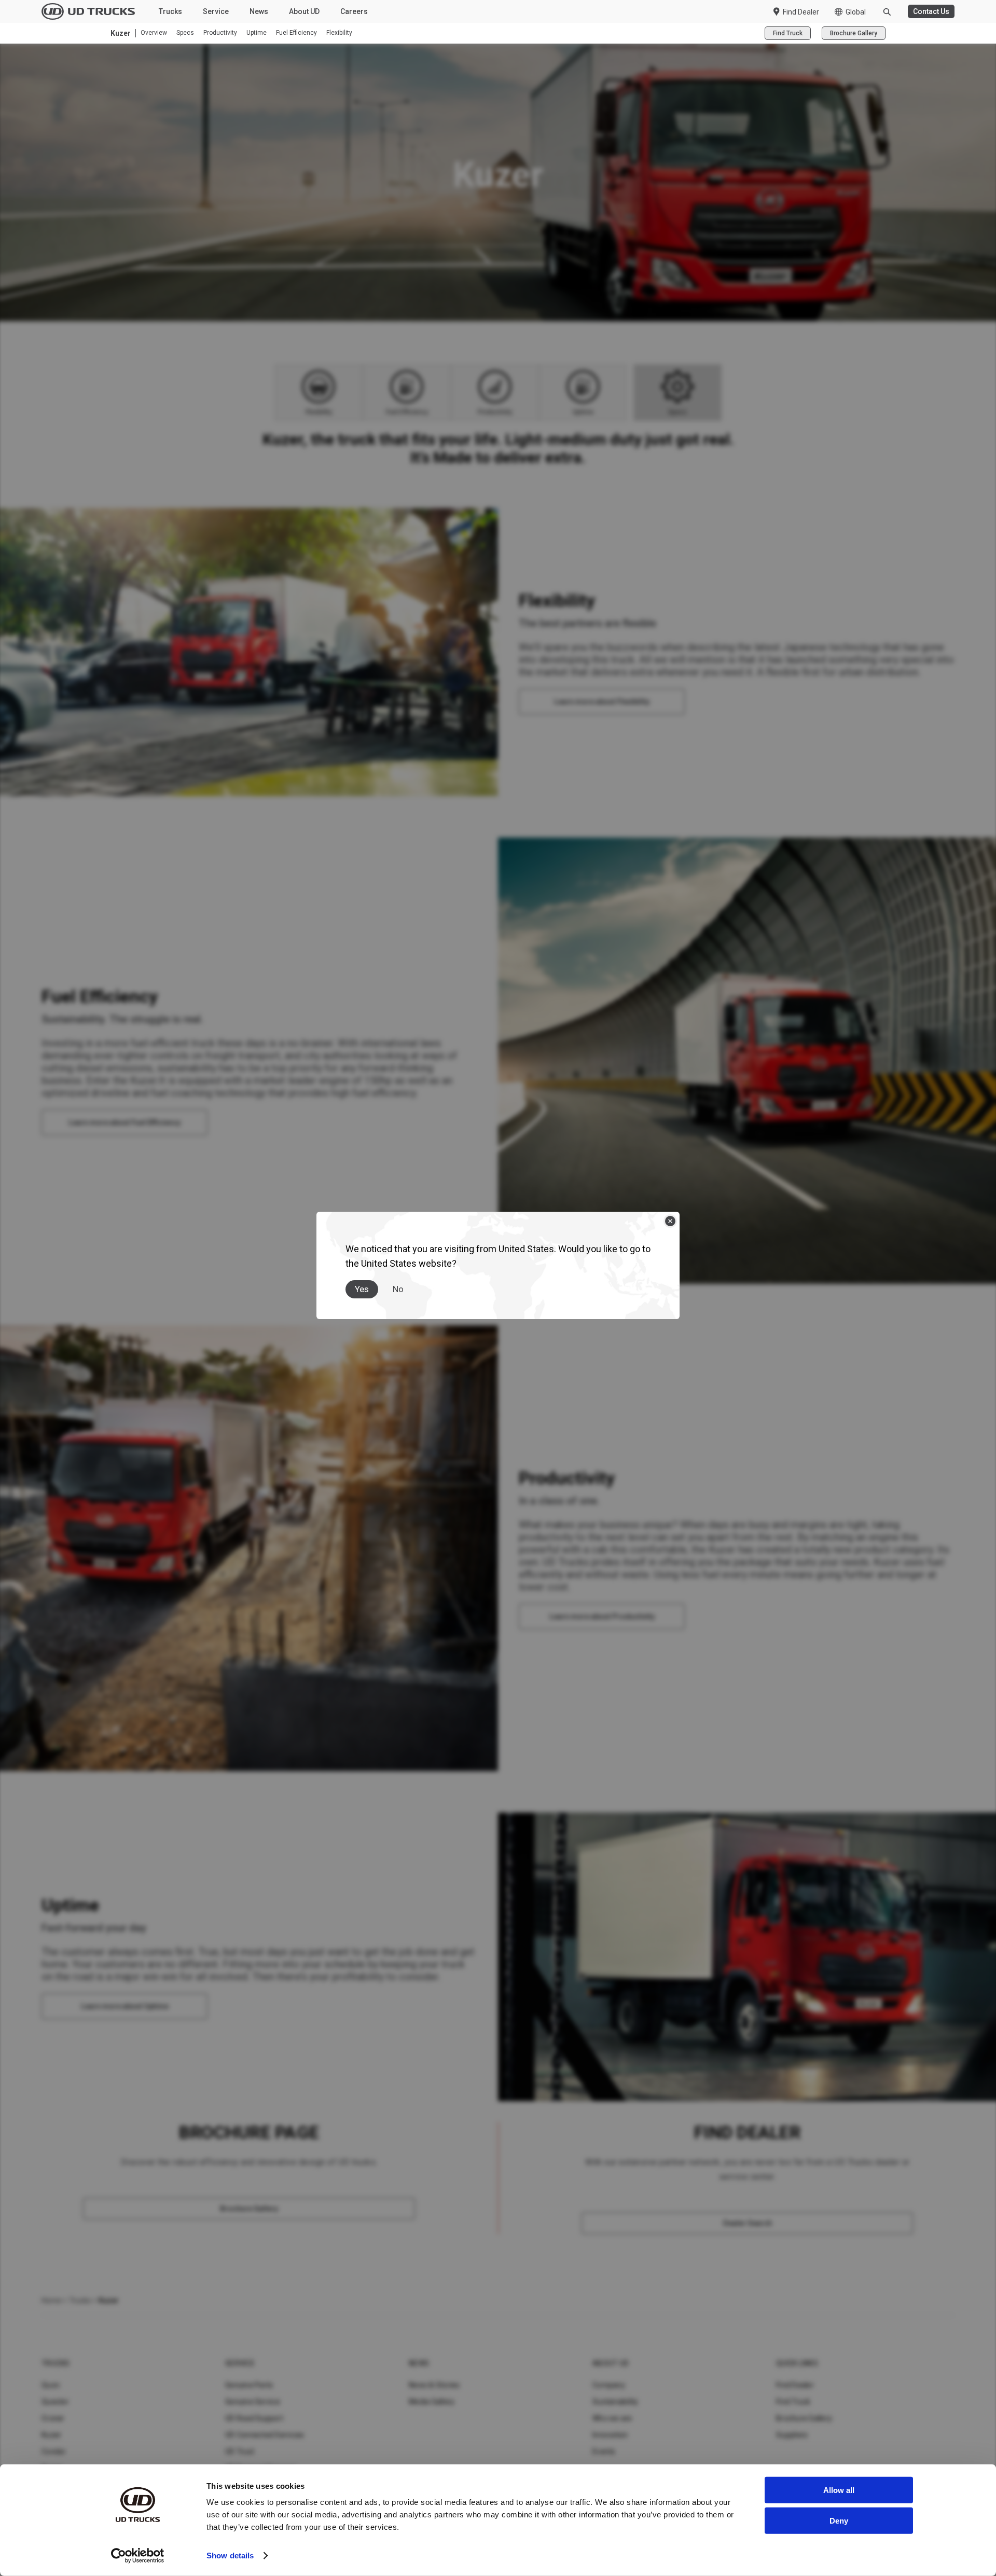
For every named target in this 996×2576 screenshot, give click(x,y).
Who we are (612, 2418)
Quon (51, 2385)
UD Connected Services (265, 2435)
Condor (54, 2451)
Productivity (220, 33)
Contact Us (931, 11)
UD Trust (240, 2451)
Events (604, 2451)
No (398, 1289)
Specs (185, 33)
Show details (230, 2556)
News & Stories (434, 2385)
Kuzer (51, 2435)
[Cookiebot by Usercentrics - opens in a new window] (138, 2556)
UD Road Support (254, 2418)
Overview (154, 33)
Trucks (170, 11)
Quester (55, 2402)
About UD (304, 11)
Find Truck (788, 33)
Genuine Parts (249, 2385)
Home (51, 2300)
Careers (354, 11)
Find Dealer (801, 12)
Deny (839, 2520)
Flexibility (339, 33)
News (259, 11)
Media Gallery (432, 2402)
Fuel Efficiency (296, 33)
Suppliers (792, 2435)
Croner (53, 2418)
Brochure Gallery (854, 33)
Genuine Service (253, 2402)
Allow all (839, 2490)
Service (216, 11)
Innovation (610, 2435)
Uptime (257, 33)
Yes (362, 1289)
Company (609, 2385)
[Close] (670, 1221)
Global (856, 12)
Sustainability (615, 2402)
